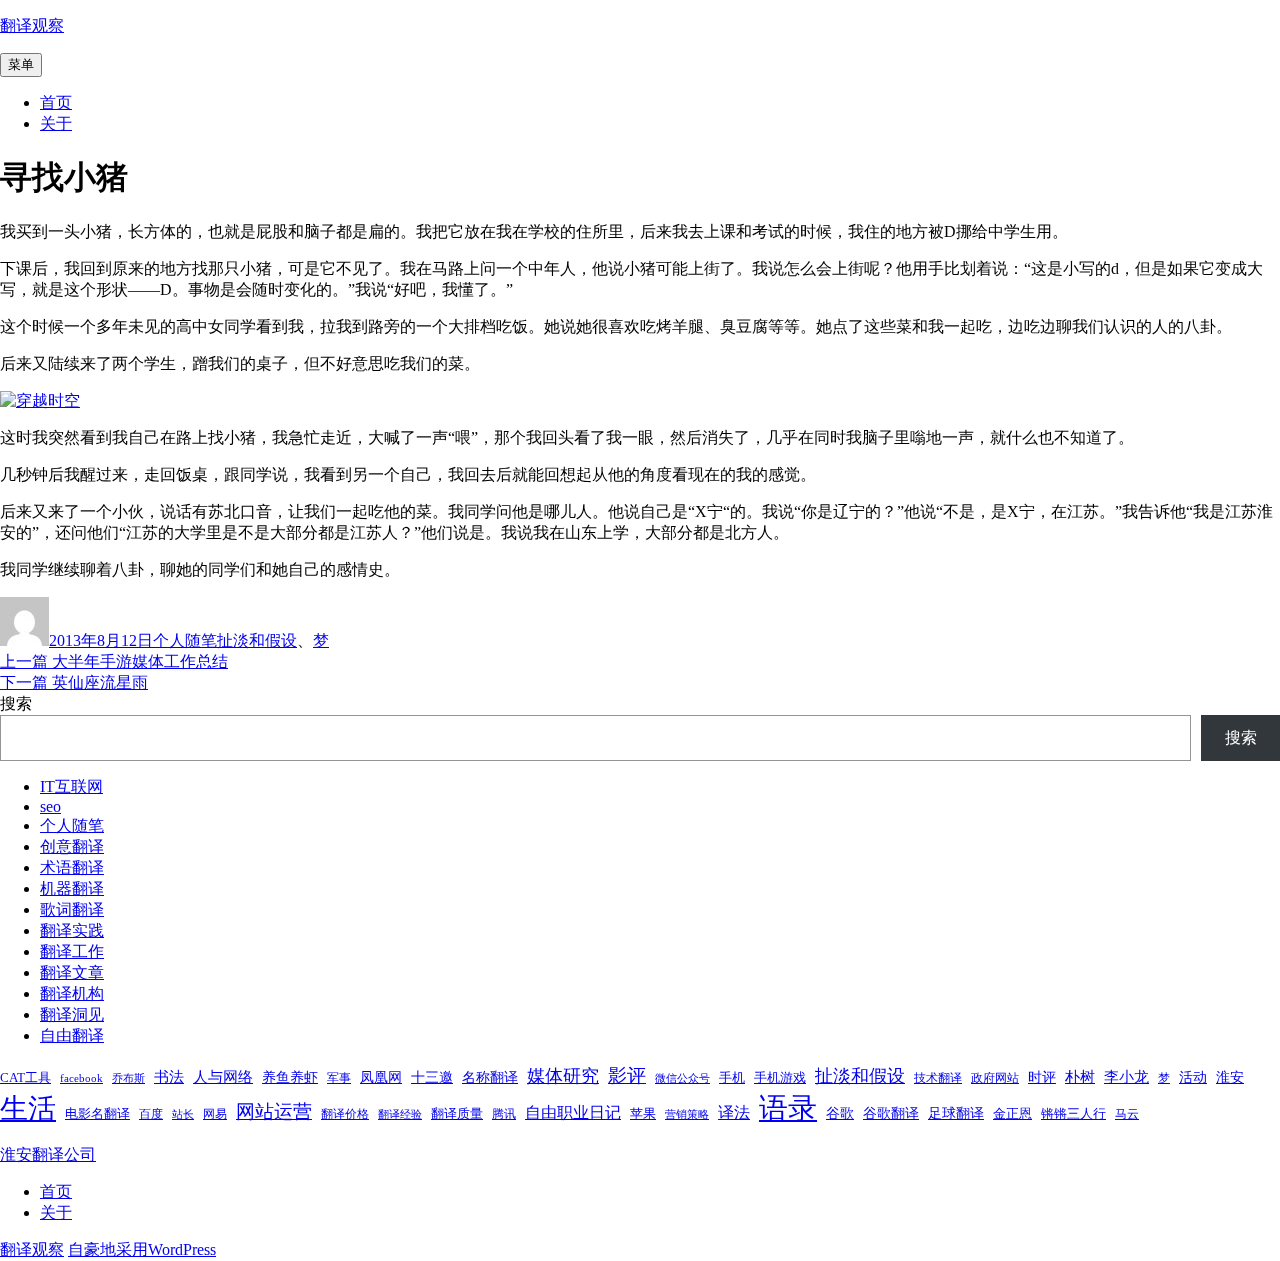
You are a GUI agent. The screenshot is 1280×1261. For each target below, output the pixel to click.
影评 (627, 1075)
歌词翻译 (72, 909)
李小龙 (1126, 1077)
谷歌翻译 (891, 1113)
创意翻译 (72, 846)
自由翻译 (72, 1035)
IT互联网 (71, 786)
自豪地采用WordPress (142, 1249)
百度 (151, 1114)
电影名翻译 (97, 1113)
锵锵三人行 (1073, 1113)
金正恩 (1012, 1113)
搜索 (16, 703)
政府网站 (995, 1078)
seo (50, 806)
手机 (732, 1077)
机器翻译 (72, 888)
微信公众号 (682, 1078)
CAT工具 (25, 1077)
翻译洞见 (72, 1014)
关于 (56, 123)
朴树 (1080, 1077)
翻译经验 (400, 1114)
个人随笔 (185, 640)
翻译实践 (72, 930)
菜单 (21, 64)
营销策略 (687, 1114)
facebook (81, 1078)
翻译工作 (72, 951)
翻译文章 (72, 972)
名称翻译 (490, 1077)
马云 (1127, 1114)
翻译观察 (32, 25)
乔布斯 (128, 1078)
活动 (1193, 1077)
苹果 (643, 1113)
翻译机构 (72, 993)
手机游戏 (780, 1077)
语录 (788, 1108)
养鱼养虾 (290, 1077)
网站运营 (274, 1111)
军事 (339, 1078)
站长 (183, 1114)
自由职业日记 (573, 1112)
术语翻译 (72, 867)
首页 (56, 102)
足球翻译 (956, 1113)
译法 (734, 1112)
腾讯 (504, 1114)
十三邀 (432, 1077)
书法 (169, 1077)
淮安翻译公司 (48, 1154)
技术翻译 (938, 1078)
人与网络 (223, 1077)
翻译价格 (345, 1114)
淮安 (1230, 1077)
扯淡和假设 (257, 640)
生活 (28, 1108)
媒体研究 (563, 1076)
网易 (215, 1114)
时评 (1042, 1077)
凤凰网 (381, 1077)
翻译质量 (457, 1113)
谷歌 (840, 1113)
